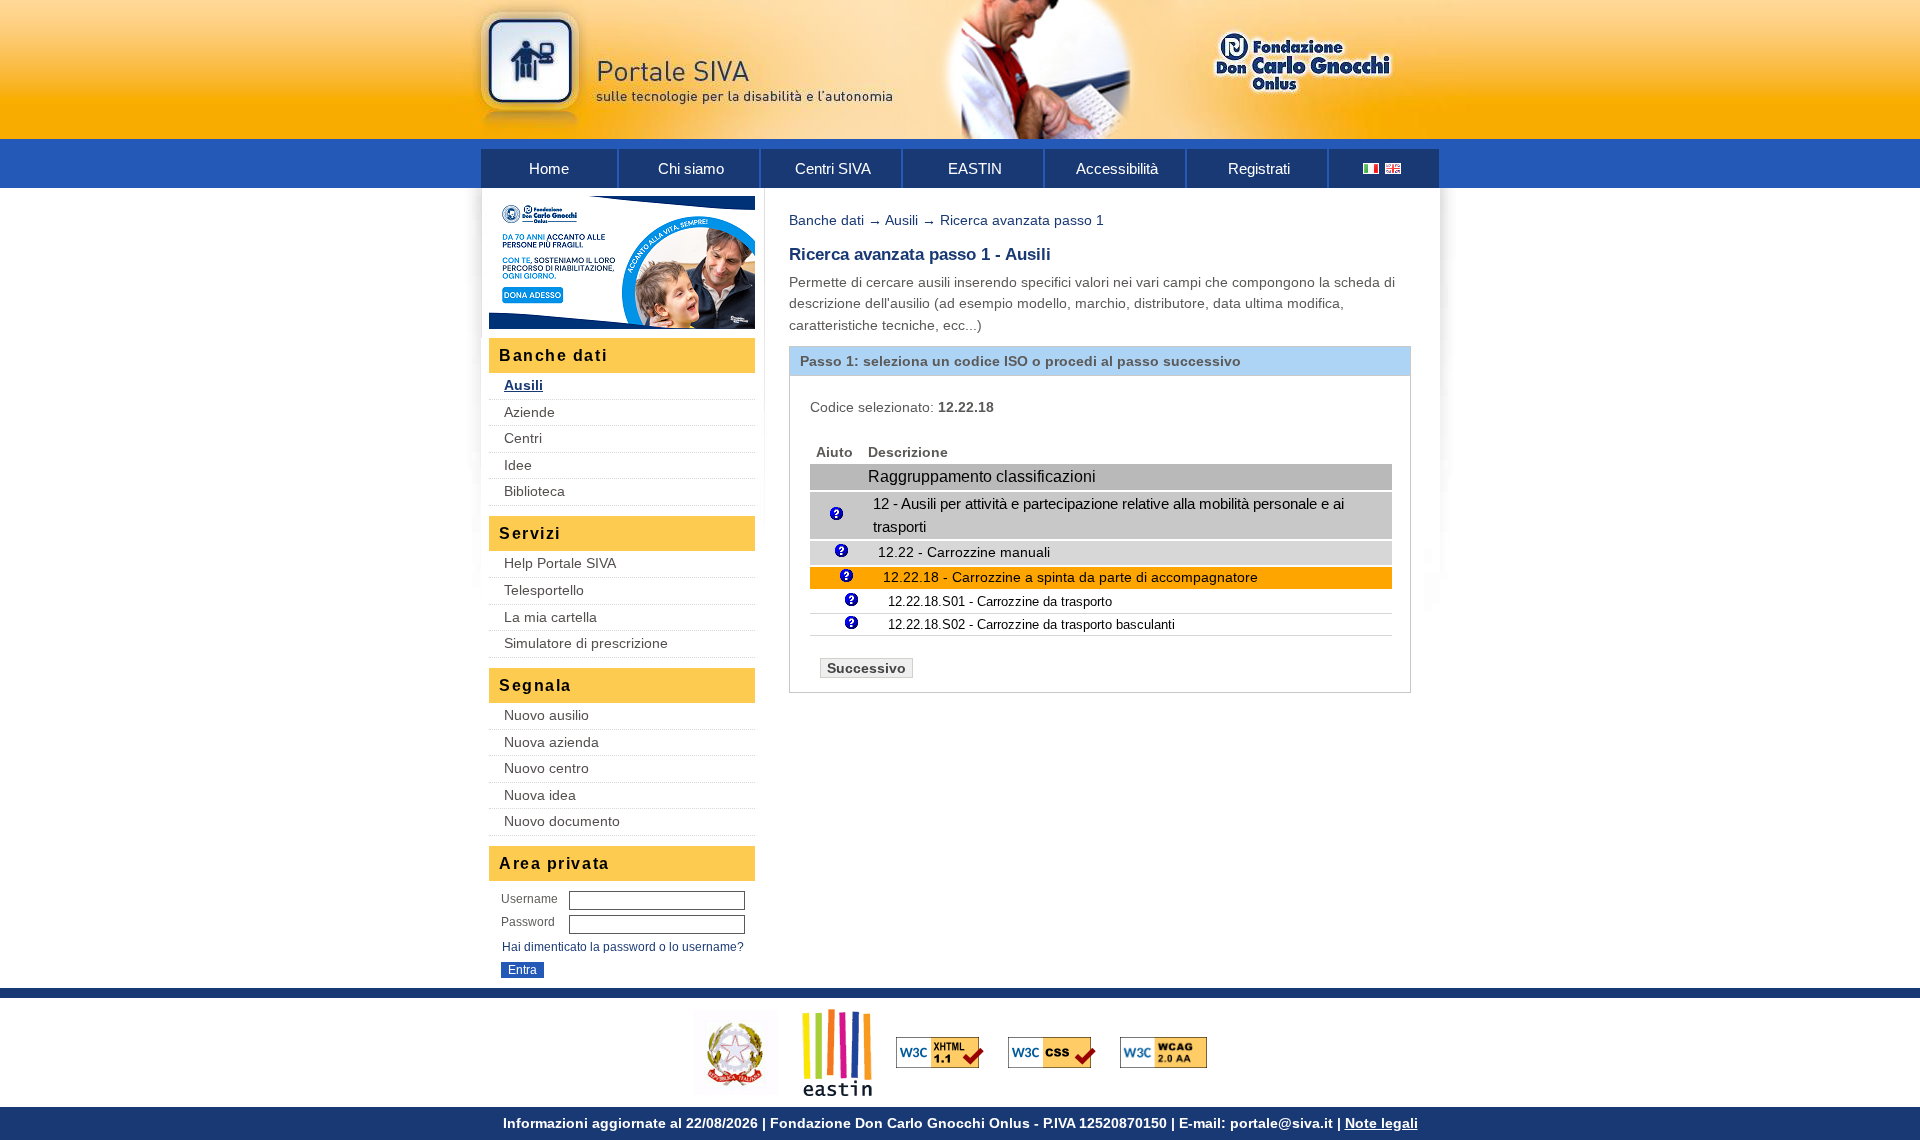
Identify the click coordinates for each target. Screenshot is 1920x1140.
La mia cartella (550, 617)
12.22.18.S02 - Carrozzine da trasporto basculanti (1031, 624)
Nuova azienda (551, 742)
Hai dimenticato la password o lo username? (623, 947)
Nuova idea (540, 795)
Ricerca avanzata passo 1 (1022, 220)
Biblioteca (534, 491)
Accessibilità (1117, 168)
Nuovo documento (562, 821)
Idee (518, 465)
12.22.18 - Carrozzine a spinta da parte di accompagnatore (1070, 577)
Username (529, 899)
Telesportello (544, 590)
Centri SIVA (833, 168)
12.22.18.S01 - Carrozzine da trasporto (1000, 601)
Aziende (529, 412)
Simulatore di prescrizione (586, 643)
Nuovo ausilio (546, 715)
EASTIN (975, 168)
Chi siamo (691, 168)
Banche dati (826, 220)
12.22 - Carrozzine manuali (964, 552)
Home (549, 168)
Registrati (1259, 168)
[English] (1394, 168)
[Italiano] (1372, 168)
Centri (523, 438)
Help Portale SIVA (560, 563)
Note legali (1381, 1123)
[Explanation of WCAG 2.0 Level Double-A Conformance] (1174, 1051)
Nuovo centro (546, 768)
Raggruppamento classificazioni (982, 476)
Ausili (523, 385)
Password (528, 922)
